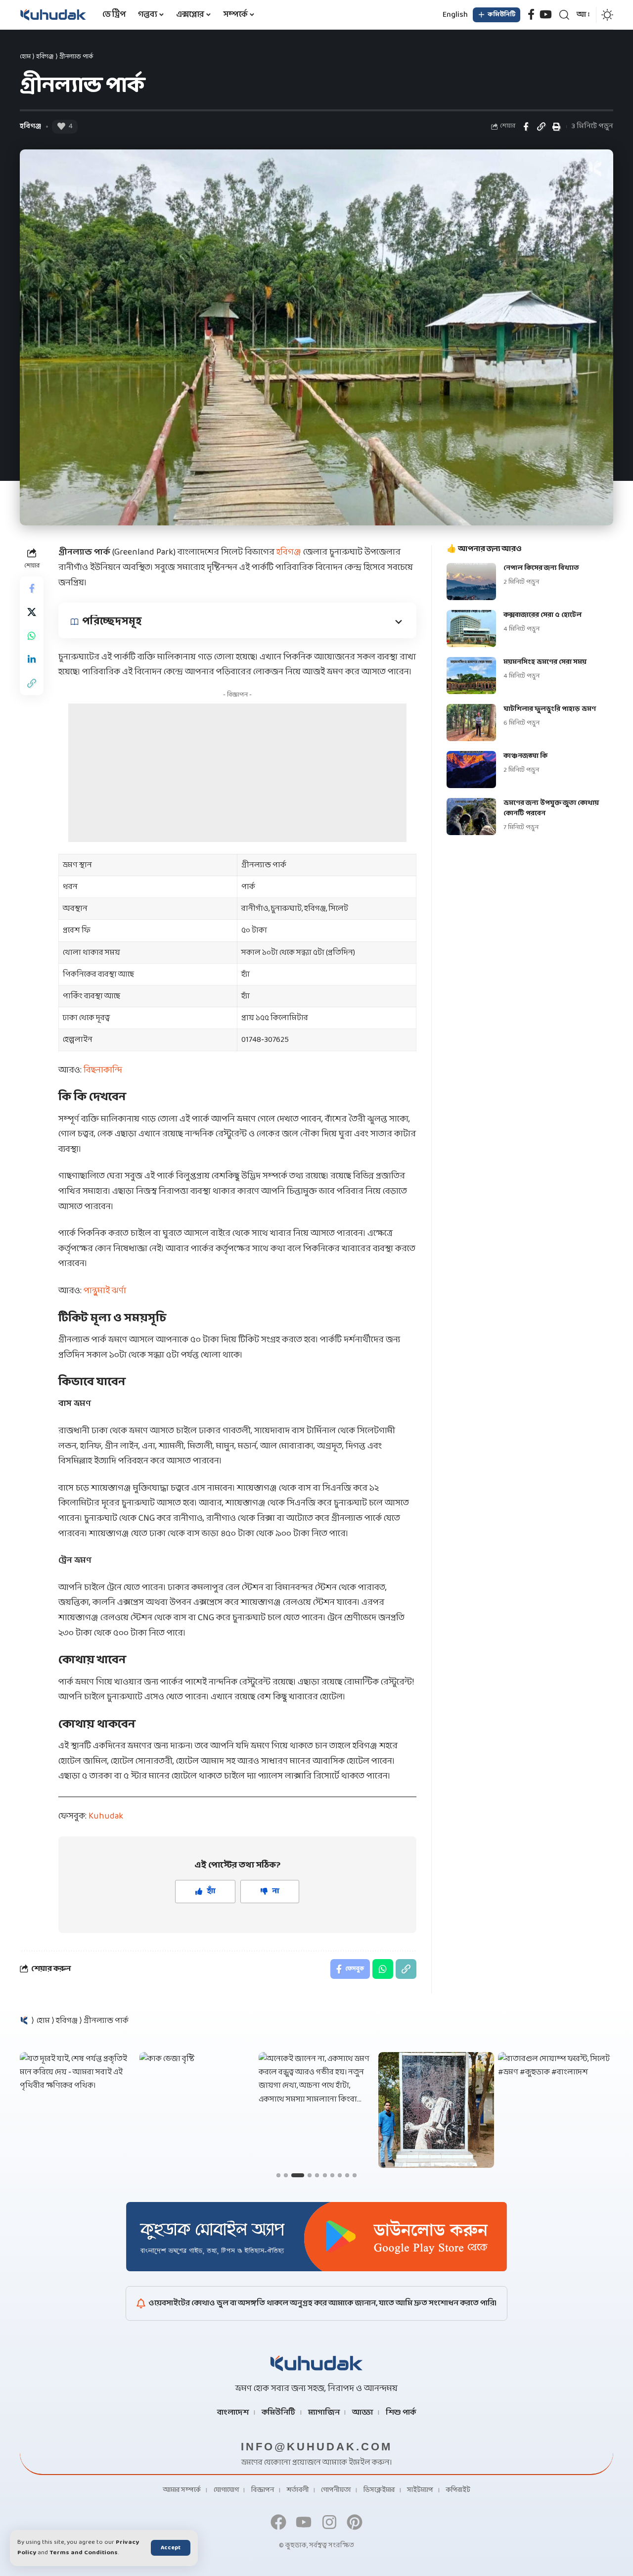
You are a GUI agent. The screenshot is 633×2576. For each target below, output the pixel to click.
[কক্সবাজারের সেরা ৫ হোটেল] (471, 629)
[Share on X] (32, 612)
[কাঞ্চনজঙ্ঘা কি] (471, 770)
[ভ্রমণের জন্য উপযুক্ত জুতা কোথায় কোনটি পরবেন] (471, 817)
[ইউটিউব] (546, 15)
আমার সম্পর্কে (182, 2490)
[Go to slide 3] (298, 2175)
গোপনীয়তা (336, 2490)
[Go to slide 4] (310, 2175)
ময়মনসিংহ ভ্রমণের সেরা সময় (545, 662)
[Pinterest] (354, 2522)
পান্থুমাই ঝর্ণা (105, 1291)
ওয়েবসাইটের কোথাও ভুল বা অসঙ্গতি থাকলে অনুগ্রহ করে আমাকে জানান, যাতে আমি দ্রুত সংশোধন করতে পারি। (323, 2303)
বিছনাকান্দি (103, 1070)
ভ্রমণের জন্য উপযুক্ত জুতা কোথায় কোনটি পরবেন (551, 808)
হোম (25, 57)
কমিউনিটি (278, 2413)
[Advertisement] (237, 773)
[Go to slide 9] (347, 2175)
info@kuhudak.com (316, 2447)
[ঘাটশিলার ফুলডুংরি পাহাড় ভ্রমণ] (471, 723)
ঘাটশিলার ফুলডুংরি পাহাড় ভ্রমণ (550, 709)
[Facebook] (279, 2522)
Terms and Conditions (84, 2553)
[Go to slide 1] (278, 2175)
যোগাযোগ (226, 2490)
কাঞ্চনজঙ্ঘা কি (525, 756)
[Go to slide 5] (317, 2175)
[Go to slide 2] (286, 2175)
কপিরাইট (458, 2490)
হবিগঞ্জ (45, 57)
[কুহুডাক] (53, 15)
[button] (171, 2548)
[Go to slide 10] (355, 2175)
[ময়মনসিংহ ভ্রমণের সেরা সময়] (471, 676)
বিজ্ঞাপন (263, 2490)
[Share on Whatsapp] (32, 636)
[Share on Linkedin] (32, 659)
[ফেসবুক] (531, 15)
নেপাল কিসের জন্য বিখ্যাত (541, 568)
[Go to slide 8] (340, 2175)
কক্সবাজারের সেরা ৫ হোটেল (543, 615)
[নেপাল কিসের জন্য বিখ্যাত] (471, 582)
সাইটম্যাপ (420, 2490)
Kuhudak (106, 1816)
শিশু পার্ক (401, 2413)
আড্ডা (362, 2413)
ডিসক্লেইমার (379, 2490)
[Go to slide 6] (325, 2175)
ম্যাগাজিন (324, 2413)
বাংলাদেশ (233, 2413)
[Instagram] (329, 2522)
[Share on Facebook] (526, 127)
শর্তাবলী (298, 2490)
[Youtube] (304, 2522)
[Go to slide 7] (332, 2175)
